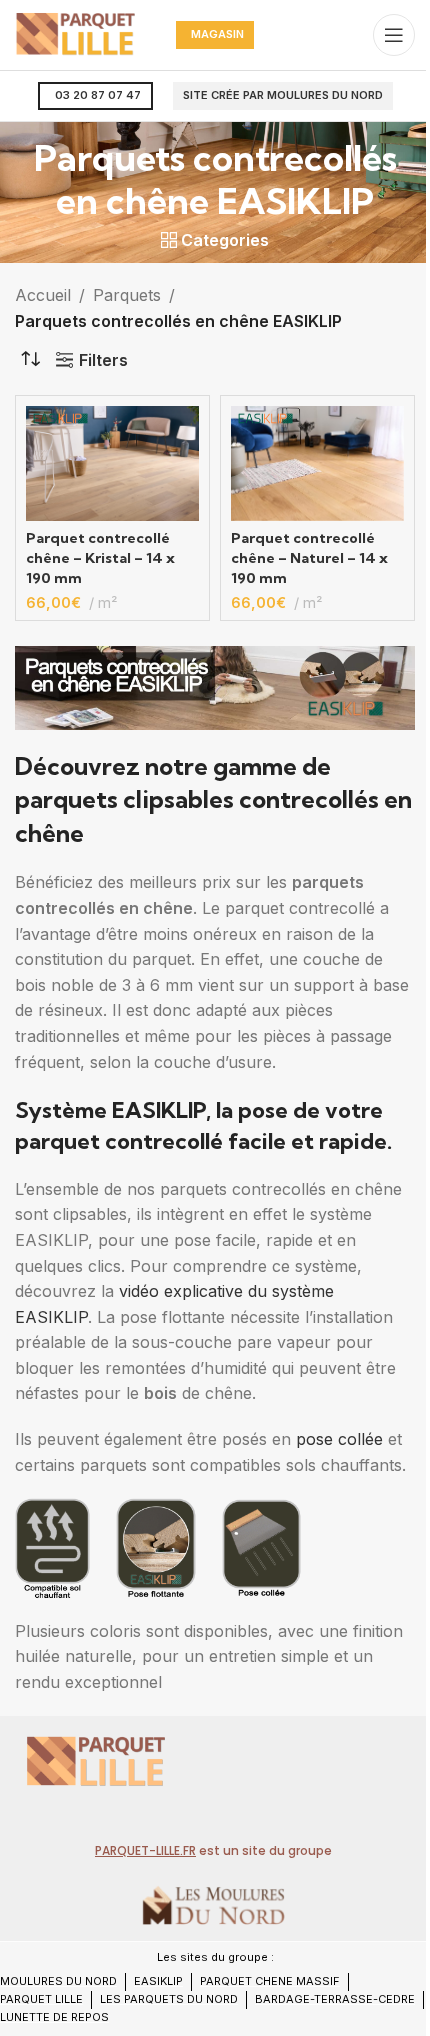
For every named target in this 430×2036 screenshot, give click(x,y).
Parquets (127, 295)
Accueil (43, 295)
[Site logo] (75, 33)
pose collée (339, 1439)
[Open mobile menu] (394, 35)
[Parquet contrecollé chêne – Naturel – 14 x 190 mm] (317, 463)
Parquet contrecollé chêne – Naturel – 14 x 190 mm (309, 558)
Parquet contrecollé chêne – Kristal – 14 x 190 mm (100, 558)
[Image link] (95, 1759)
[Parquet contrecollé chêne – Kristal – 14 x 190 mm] (112, 463)
